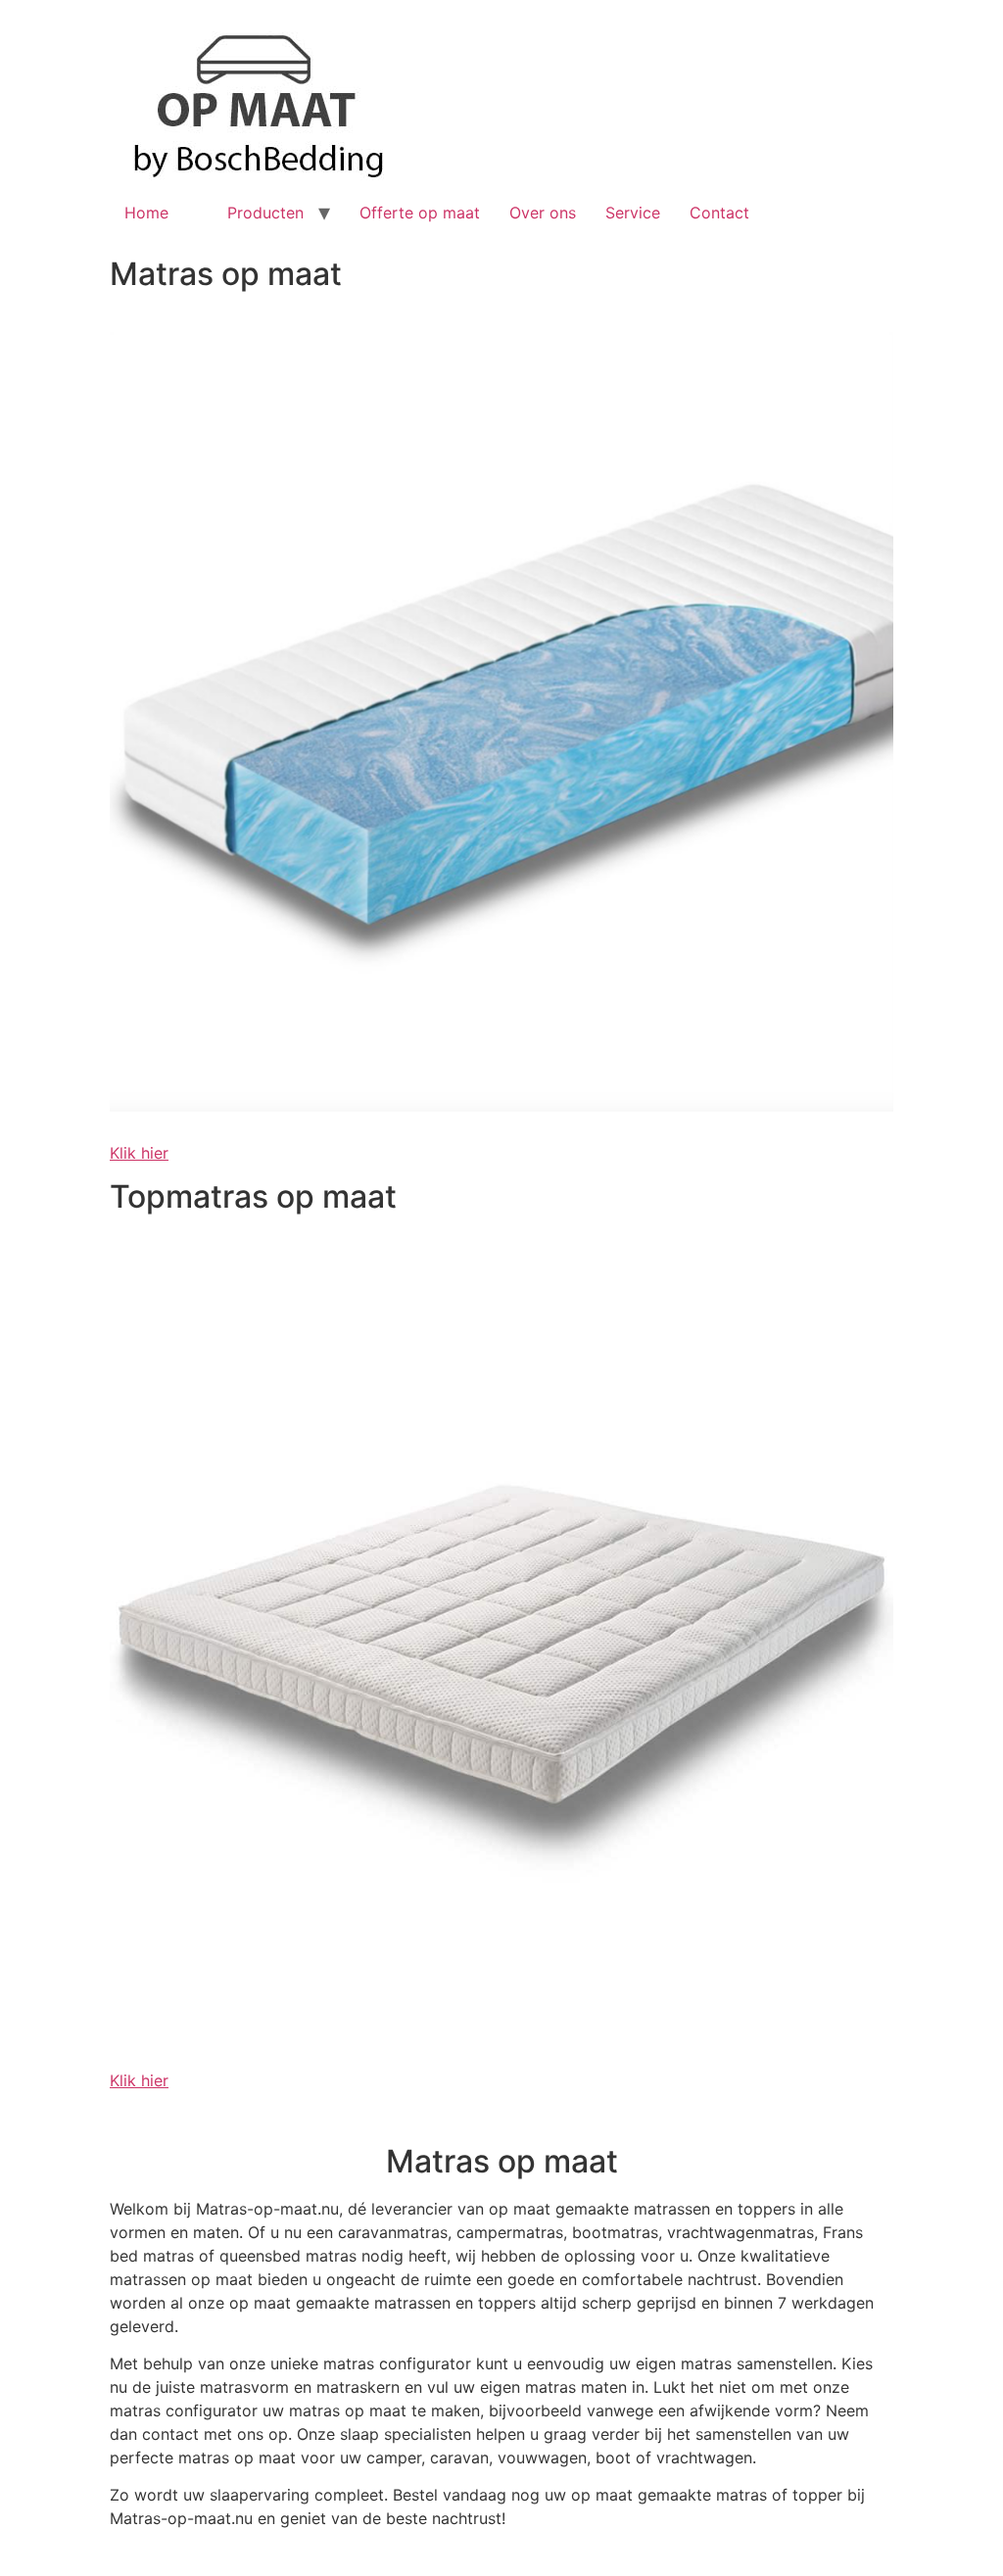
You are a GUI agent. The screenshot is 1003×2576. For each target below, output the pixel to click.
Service (633, 213)
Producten (265, 213)
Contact (719, 213)
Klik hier (139, 1153)
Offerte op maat (420, 213)
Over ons (543, 213)
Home (146, 213)
